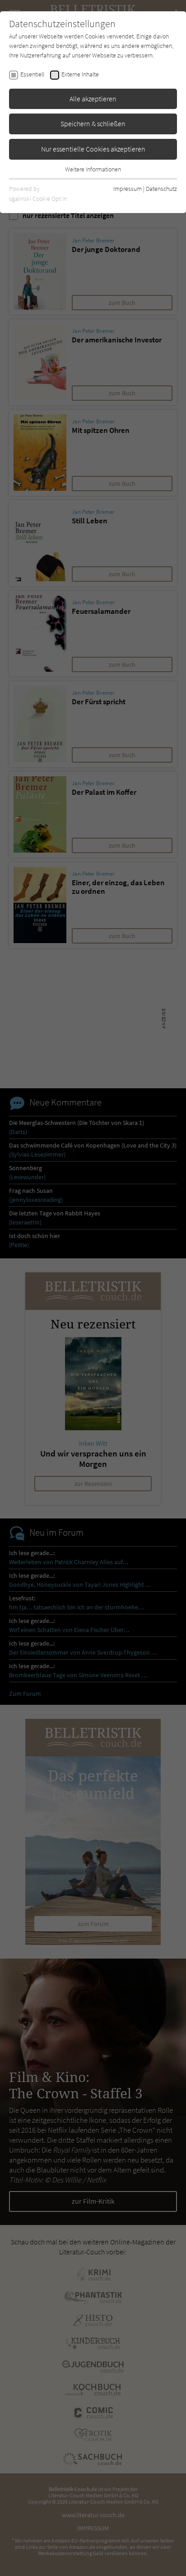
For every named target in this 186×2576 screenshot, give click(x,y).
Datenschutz (161, 189)
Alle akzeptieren (93, 99)
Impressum (128, 189)
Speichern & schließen (93, 123)
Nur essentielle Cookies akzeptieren (93, 149)
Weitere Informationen (93, 169)
